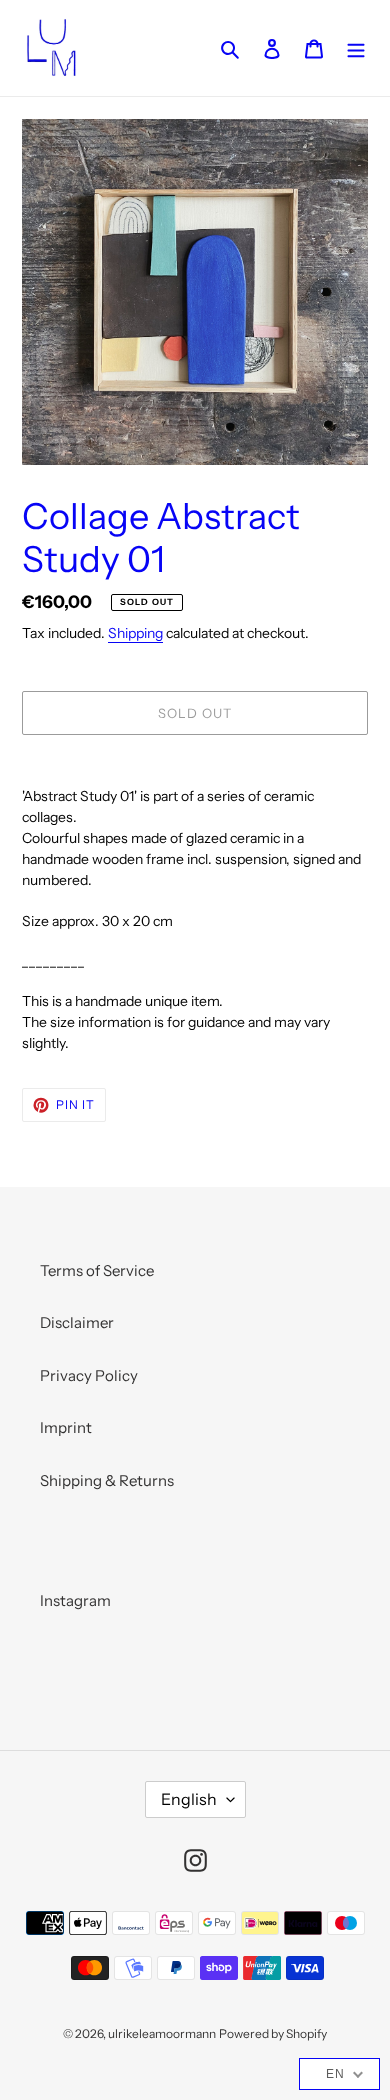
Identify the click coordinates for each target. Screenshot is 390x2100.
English (189, 1799)
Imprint (66, 1427)
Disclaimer (77, 1322)
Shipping (135, 632)
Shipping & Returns (107, 1480)
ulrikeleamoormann (162, 2033)
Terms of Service (97, 1270)
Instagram (75, 1600)
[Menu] (356, 48)
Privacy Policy (89, 1375)
